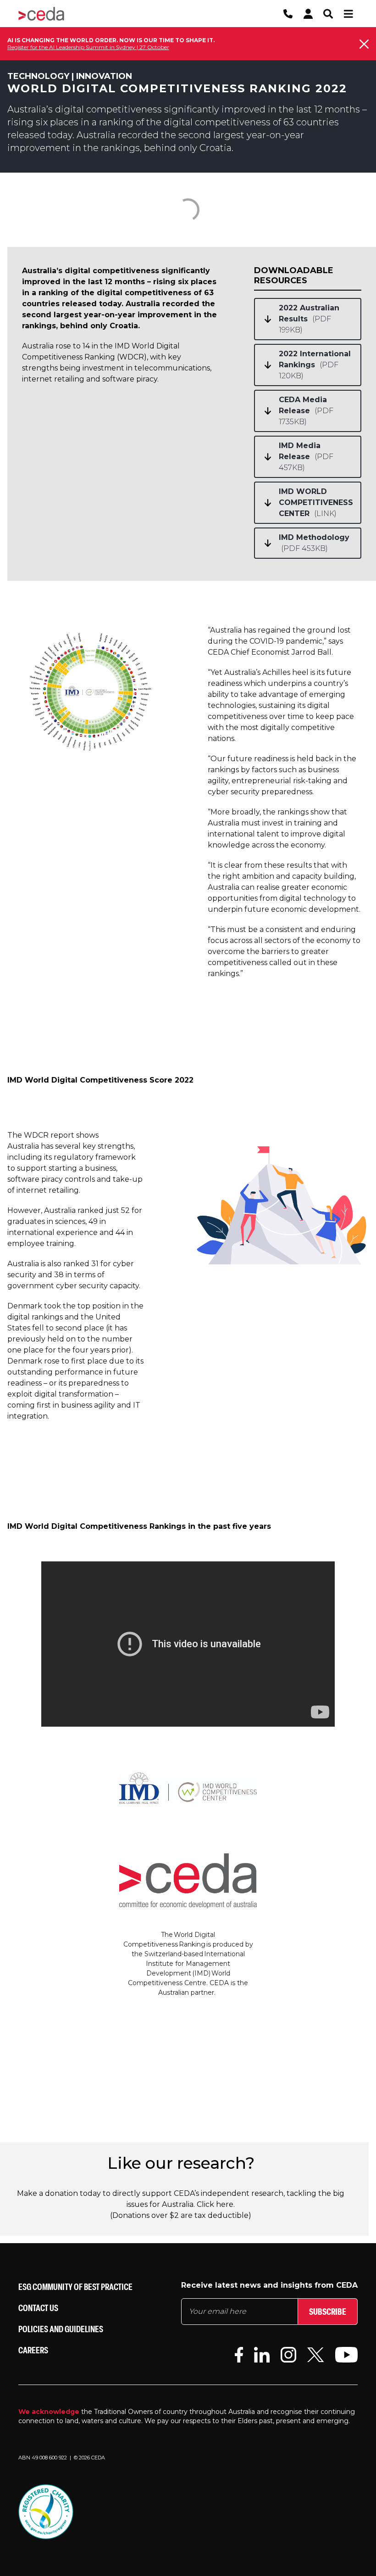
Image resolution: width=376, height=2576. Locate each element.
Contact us (38, 2308)
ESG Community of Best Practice (75, 2287)
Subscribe (328, 2311)
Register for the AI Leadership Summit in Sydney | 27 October (88, 47)
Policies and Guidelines (61, 2329)
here (225, 2204)
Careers (33, 2350)
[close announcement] (364, 44)
